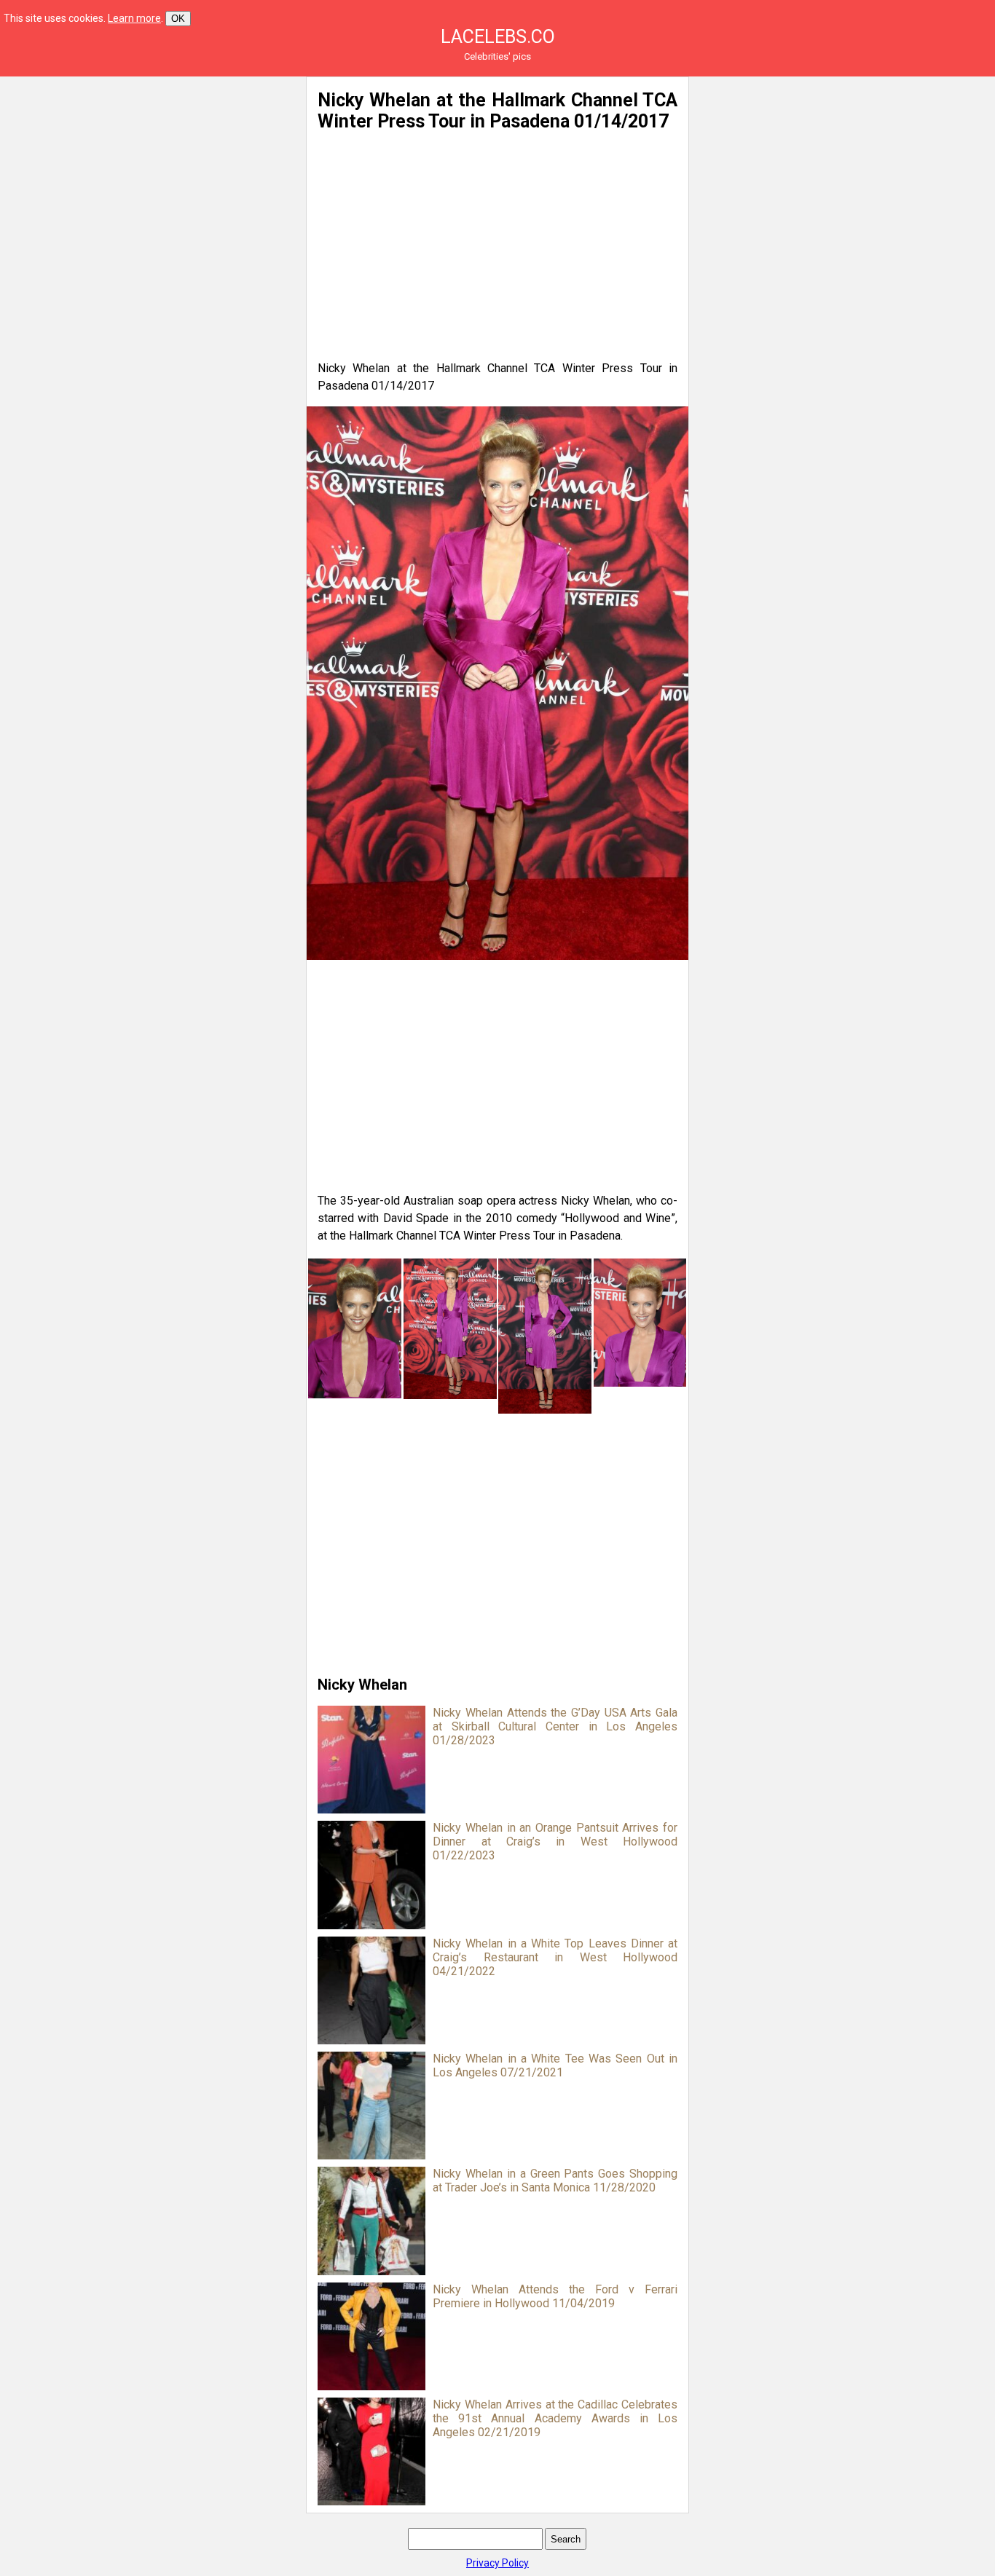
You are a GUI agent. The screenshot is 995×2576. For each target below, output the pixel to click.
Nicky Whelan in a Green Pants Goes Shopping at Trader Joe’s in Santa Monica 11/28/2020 (555, 2181)
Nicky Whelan (362, 1685)
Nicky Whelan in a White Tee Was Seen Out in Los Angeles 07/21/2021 (555, 2065)
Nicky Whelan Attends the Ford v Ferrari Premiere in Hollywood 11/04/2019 (555, 2296)
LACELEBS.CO (498, 37)
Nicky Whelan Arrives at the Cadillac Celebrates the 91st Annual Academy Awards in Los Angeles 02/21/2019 (555, 2418)
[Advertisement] (153, 178)
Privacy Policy (497, 2563)
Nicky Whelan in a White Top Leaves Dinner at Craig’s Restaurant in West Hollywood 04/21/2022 (555, 1957)
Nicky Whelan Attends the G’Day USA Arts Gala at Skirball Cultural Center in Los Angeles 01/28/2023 (555, 1726)
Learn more (134, 18)
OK (178, 19)
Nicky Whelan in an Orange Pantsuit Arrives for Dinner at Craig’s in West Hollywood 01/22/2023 (555, 1842)
